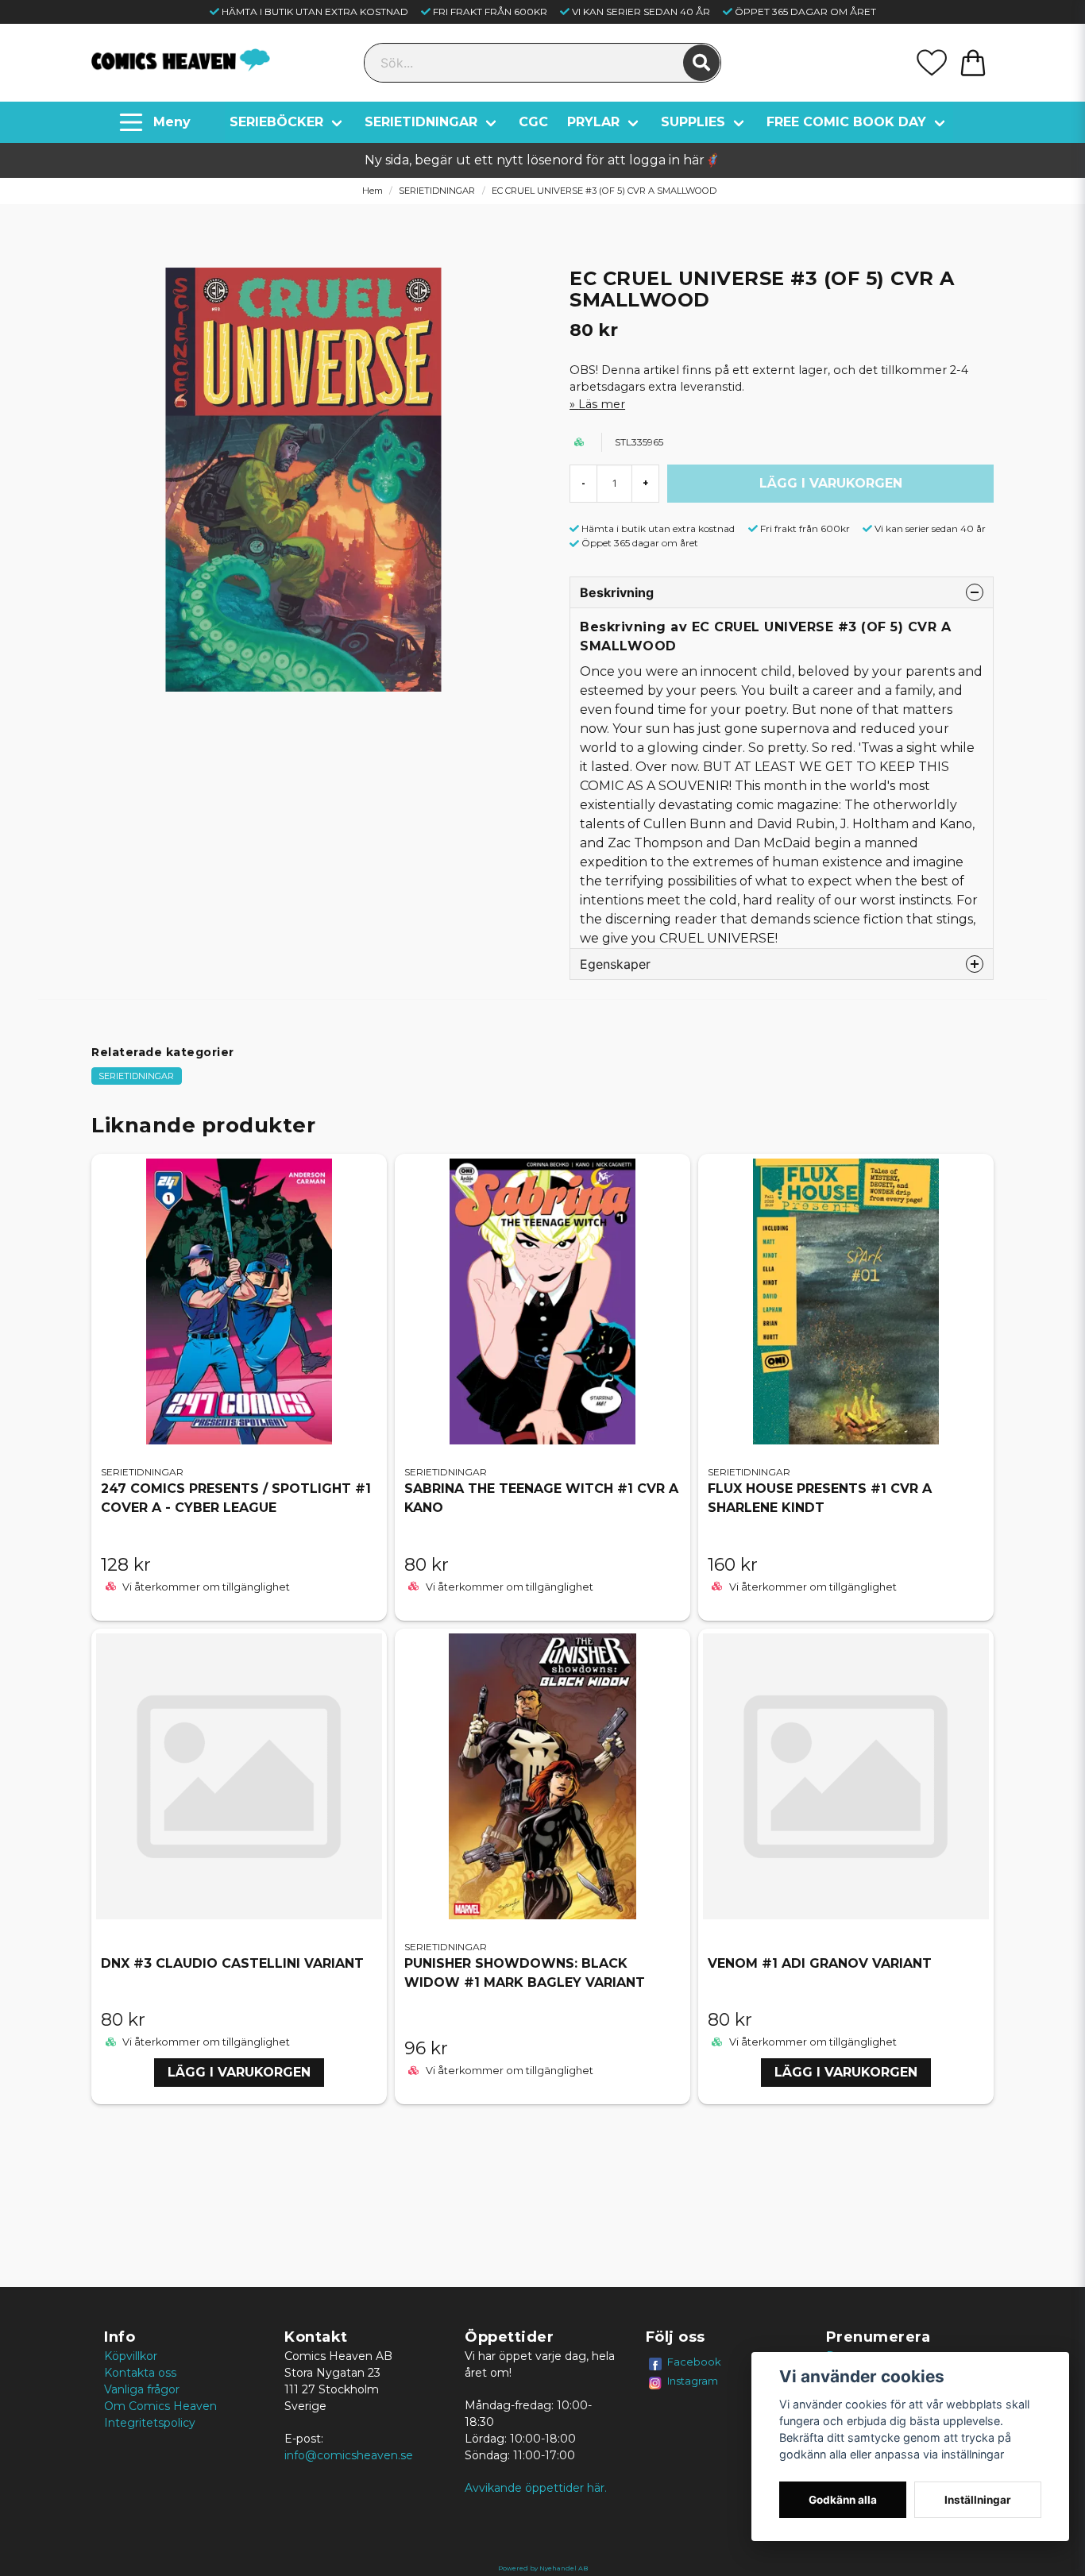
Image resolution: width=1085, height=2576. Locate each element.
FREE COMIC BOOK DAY (846, 122)
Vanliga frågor (142, 2389)
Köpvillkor (131, 2356)
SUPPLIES (693, 122)
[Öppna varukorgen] (973, 63)
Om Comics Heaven (160, 2406)
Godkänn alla (843, 2500)
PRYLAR (593, 122)
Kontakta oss (140, 2373)
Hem (373, 191)
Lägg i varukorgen (239, 2072)
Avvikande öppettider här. (536, 2488)
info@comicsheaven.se (349, 2455)
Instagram (693, 2381)
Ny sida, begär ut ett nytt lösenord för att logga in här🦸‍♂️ (542, 160)
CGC (533, 122)
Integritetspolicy (150, 2423)
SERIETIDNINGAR (421, 122)
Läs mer (602, 404)
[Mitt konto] (932, 63)
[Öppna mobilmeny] (157, 122)
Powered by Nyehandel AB (543, 2568)
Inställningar (978, 2500)
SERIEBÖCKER (276, 122)
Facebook (694, 2362)
